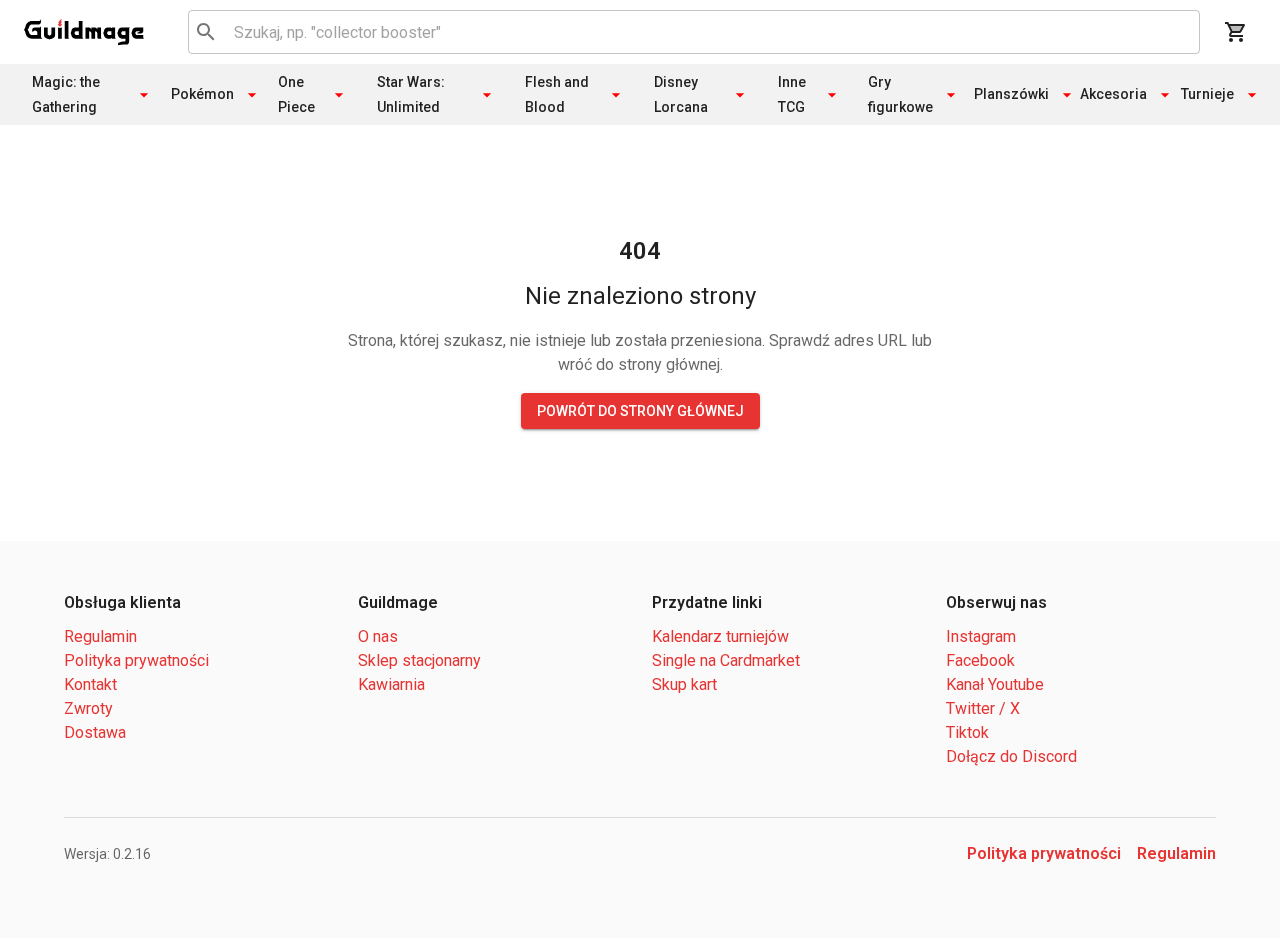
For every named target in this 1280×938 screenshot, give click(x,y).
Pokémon (204, 94)
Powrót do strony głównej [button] (640, 411)
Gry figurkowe (900, 94)
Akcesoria (1115, 94)
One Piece (296, 94)
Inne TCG (792, 94)
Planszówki (1014, 94)
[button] (84, 32)
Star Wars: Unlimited (411, 94)
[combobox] (690, 32)
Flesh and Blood (557, 94)
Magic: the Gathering (66, 94)
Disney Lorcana (681, 94)
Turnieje (1208, 94)
